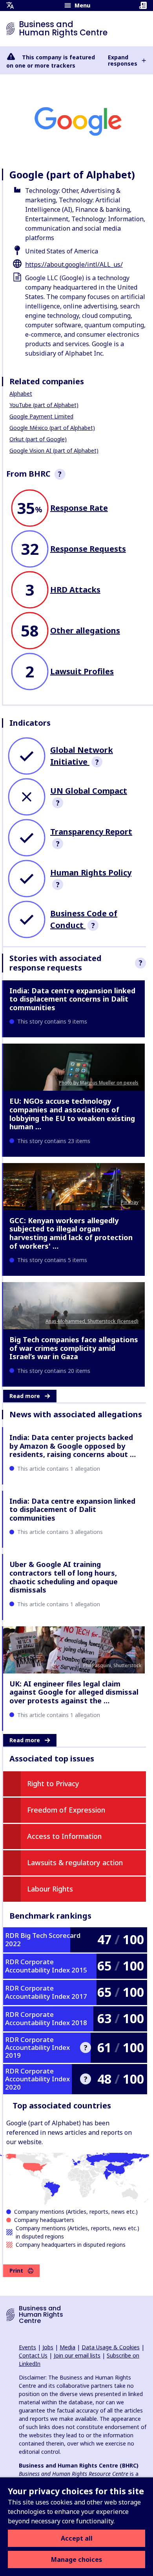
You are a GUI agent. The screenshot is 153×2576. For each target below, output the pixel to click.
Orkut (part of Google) (38, 439)
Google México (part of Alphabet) (52, 428)
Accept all (77, 2538)
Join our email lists (77, 2355)
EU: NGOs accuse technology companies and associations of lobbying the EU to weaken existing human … (72, 1114)
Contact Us (33, 2355)
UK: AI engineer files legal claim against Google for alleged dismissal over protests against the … (74, 1692)
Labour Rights (50, 1889)
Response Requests (88, 549)
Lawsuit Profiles (82, 671)
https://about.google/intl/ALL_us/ (74, 264)
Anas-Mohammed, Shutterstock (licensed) (92, 1321)
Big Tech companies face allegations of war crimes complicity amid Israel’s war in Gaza (74, 1348)
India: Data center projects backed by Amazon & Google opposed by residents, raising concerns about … (73, 1446)
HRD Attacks (75, 590)
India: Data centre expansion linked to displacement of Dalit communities (72, 1509)
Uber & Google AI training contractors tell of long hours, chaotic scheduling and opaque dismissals (64, 1577)
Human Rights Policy (91, 872)
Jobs (48, 2347)
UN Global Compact (89, 791)
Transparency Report (91, 832)
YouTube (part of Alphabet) (44, 405)
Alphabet (21, 394)
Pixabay (130, 1202)
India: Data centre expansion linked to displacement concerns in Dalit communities (72, 999)
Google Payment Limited (41, 416)
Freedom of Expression (66, 1810)
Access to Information (64, 1836)
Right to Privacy (53, 1783)
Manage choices (76, 2559)
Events (27, 2347)
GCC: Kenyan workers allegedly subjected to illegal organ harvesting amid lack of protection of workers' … (71, 1233)
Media (67, 2347)
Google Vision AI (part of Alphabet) (54, 450)
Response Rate (79, 508)
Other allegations (85, 630)
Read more (25, 1396)
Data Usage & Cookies (111, 2347)
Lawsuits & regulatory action (75, 1862)
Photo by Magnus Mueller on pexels (99, 1083)
